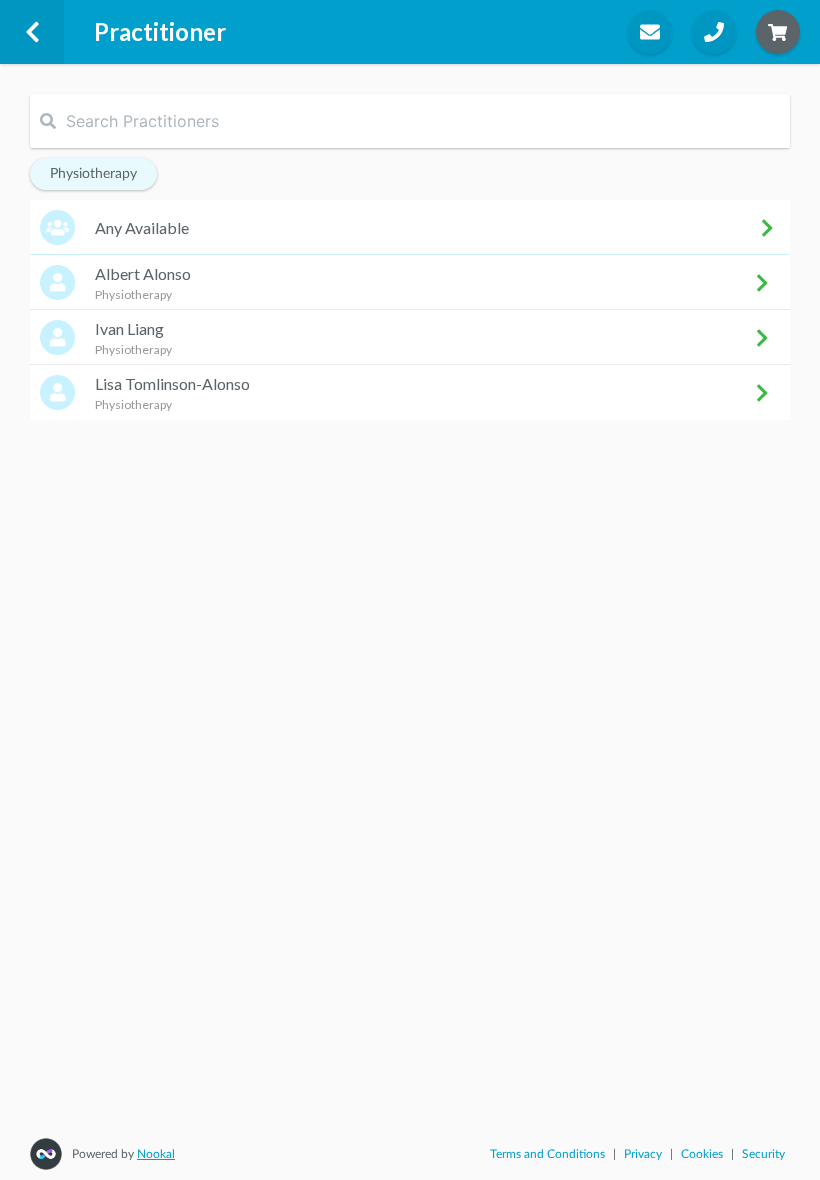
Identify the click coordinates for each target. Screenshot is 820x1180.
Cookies (702, 1154)
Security (763, 1154)
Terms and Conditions (547, 1154)
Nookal (156, 1154)
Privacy (643, 1154)
